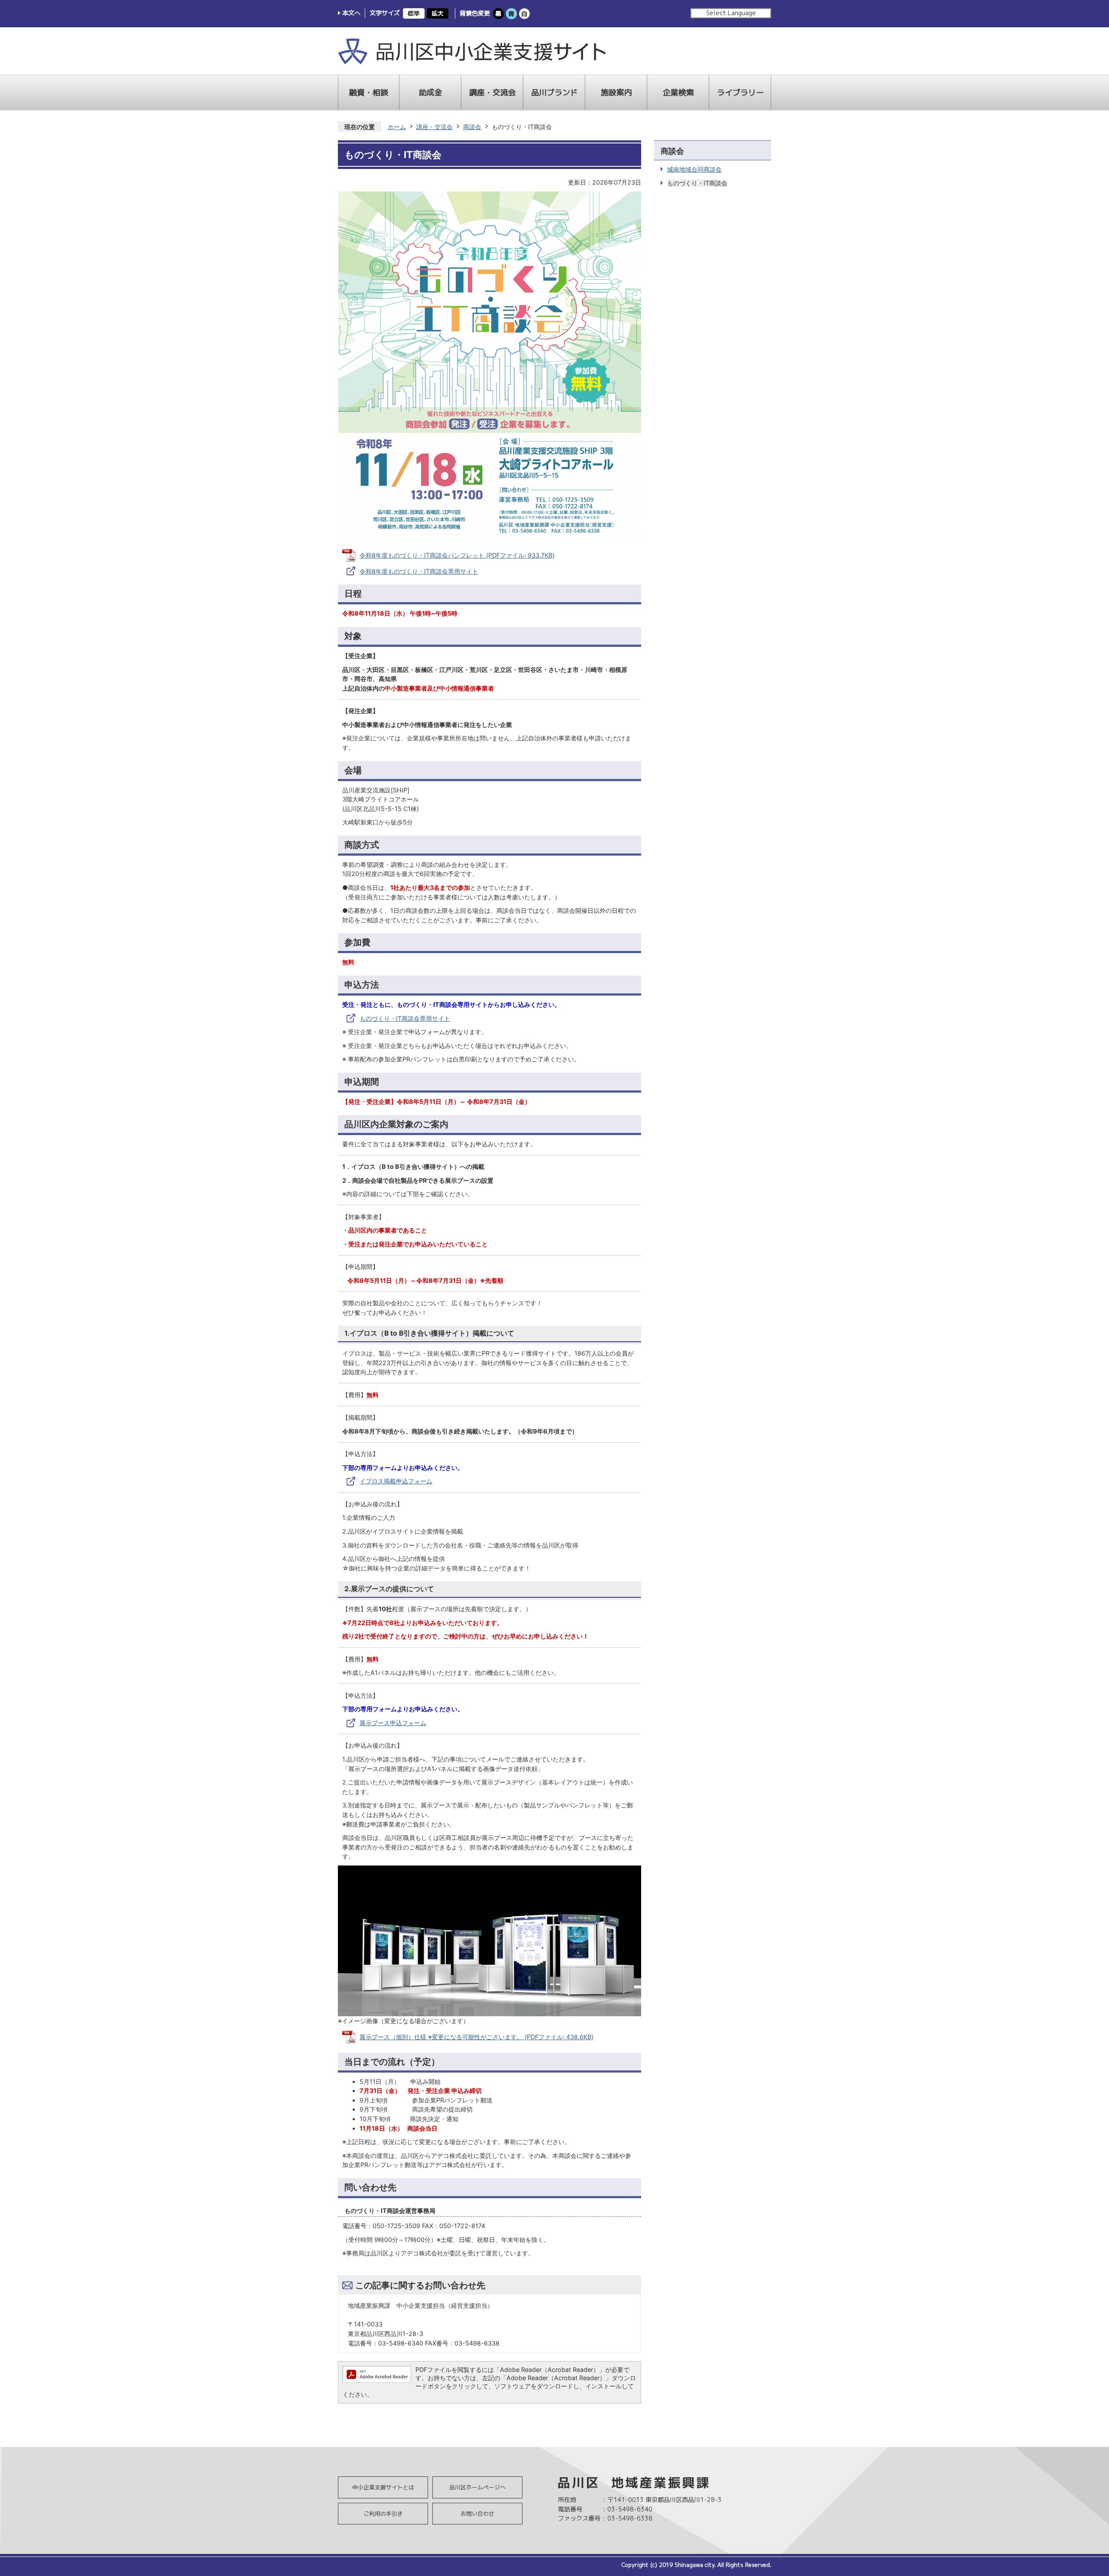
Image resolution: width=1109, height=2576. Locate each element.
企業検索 (678, 92)
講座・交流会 (493, 92)
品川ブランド (554, 92)
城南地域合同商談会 (694, 169)
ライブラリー (740, 92)
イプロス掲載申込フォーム (396, 1481)
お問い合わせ (477, 2514)
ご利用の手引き (383, 2514)
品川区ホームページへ (477, 2487)
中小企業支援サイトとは (383, 2487)
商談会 (472, 127)
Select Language (731, 13)
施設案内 (616, 92)
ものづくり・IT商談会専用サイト (405, 1018)
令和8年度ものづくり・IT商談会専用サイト (419, 571)
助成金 (431, 92)
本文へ (351, 13)
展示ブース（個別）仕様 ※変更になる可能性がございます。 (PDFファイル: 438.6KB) (477, 2037)
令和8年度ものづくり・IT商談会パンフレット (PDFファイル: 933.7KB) (457, 555)
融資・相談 (369, 92)
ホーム (397, 127)
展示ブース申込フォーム (393, 1723)
